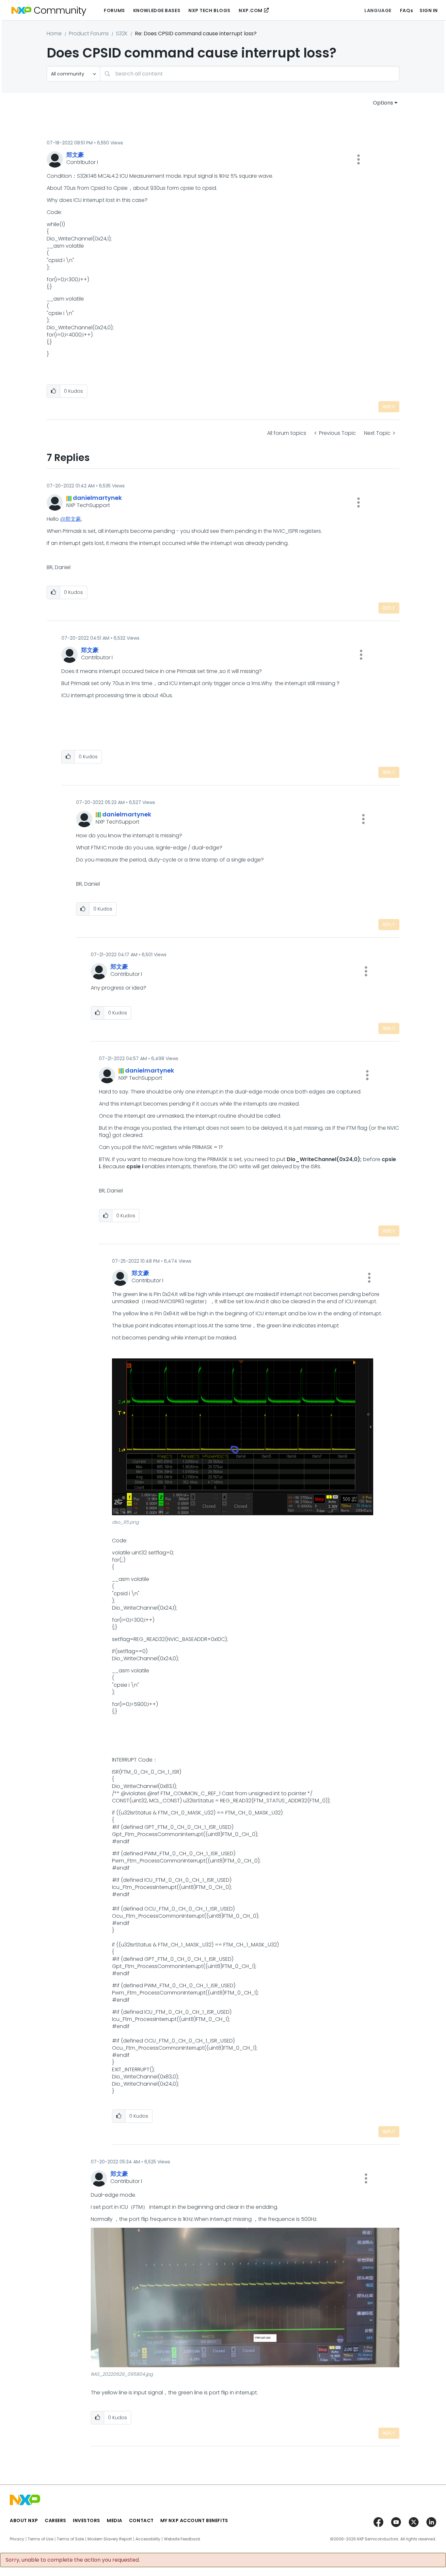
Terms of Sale (70, 2539)
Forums (114, 10)
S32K (122, 33)
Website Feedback (182, 2539)
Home (54, 33)
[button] (358, 159)
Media (115, 2520)
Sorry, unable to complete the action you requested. (73, 2560)
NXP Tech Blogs (209, 10)
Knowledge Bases (157, 10)
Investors (87, 2520)
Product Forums (89, 33)
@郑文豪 (71, 519)
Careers (56, 2520)
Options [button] (383, 103)
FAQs (406, 10)
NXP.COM (251, 10)
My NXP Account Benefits (194, 2520)
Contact (141, 2520)
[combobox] (250, 74)
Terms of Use (40, 2539)
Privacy (17, 2539)
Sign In (429, 10)
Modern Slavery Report (110, 2539)
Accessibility (148, 2539)
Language (378, 10)
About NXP (24, 2520)
